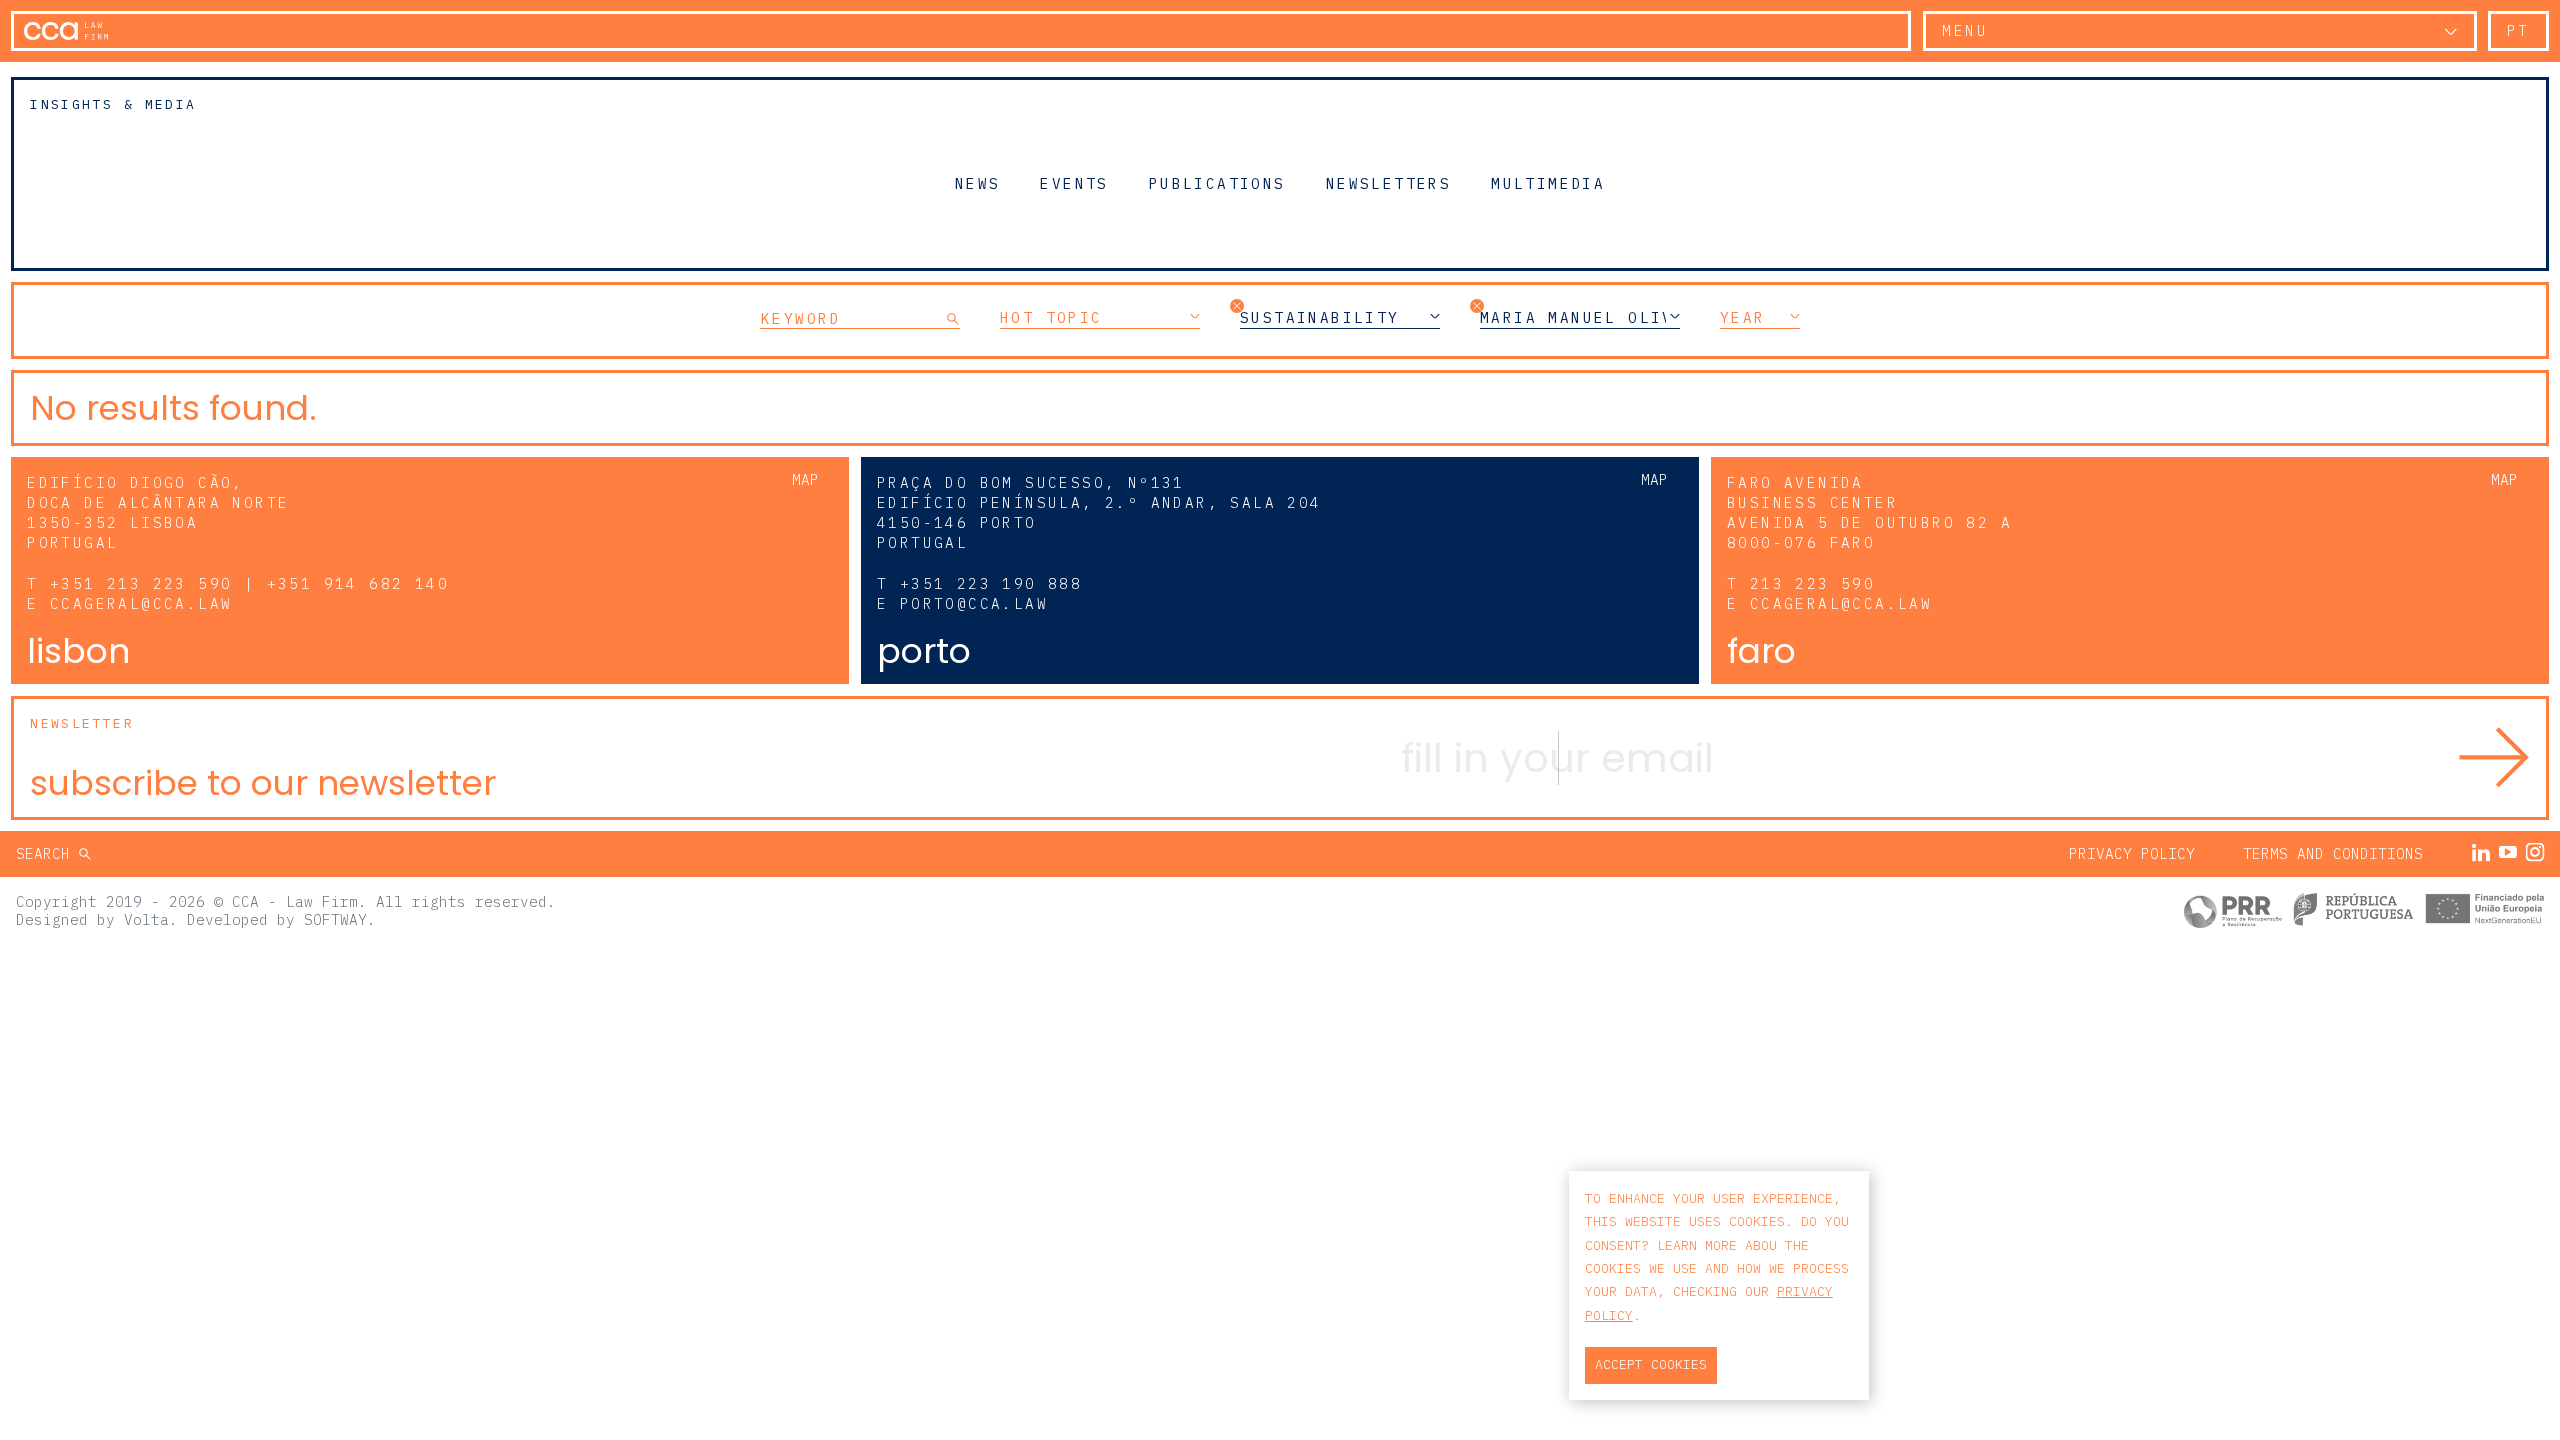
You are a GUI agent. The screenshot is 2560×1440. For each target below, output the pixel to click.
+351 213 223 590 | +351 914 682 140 (249, 583)
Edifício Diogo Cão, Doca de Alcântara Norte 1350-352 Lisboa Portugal (158, 512)
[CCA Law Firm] (66, 31)
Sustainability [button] (1320, 318)
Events (1074, 183)
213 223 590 (1812, 583)
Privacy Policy (2132, 853)
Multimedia (1548, 183)
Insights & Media (113, 104)
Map (805, 479)
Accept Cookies (1651, 1364)
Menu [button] (1965, 30)
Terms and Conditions (2333, 853)
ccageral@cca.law (141, 603)
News (978, 183)
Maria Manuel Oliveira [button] (1580, 318)
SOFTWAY (335, 919)
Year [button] (1743, 318)
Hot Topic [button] (1051, 318)
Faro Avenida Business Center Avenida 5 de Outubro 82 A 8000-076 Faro (1869, 512)
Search (47, 853)
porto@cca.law (974, 603)
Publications (1217, 183)
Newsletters (1388, 183)
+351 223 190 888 (991, 583)
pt (2518, 30)
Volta (146, 919)
